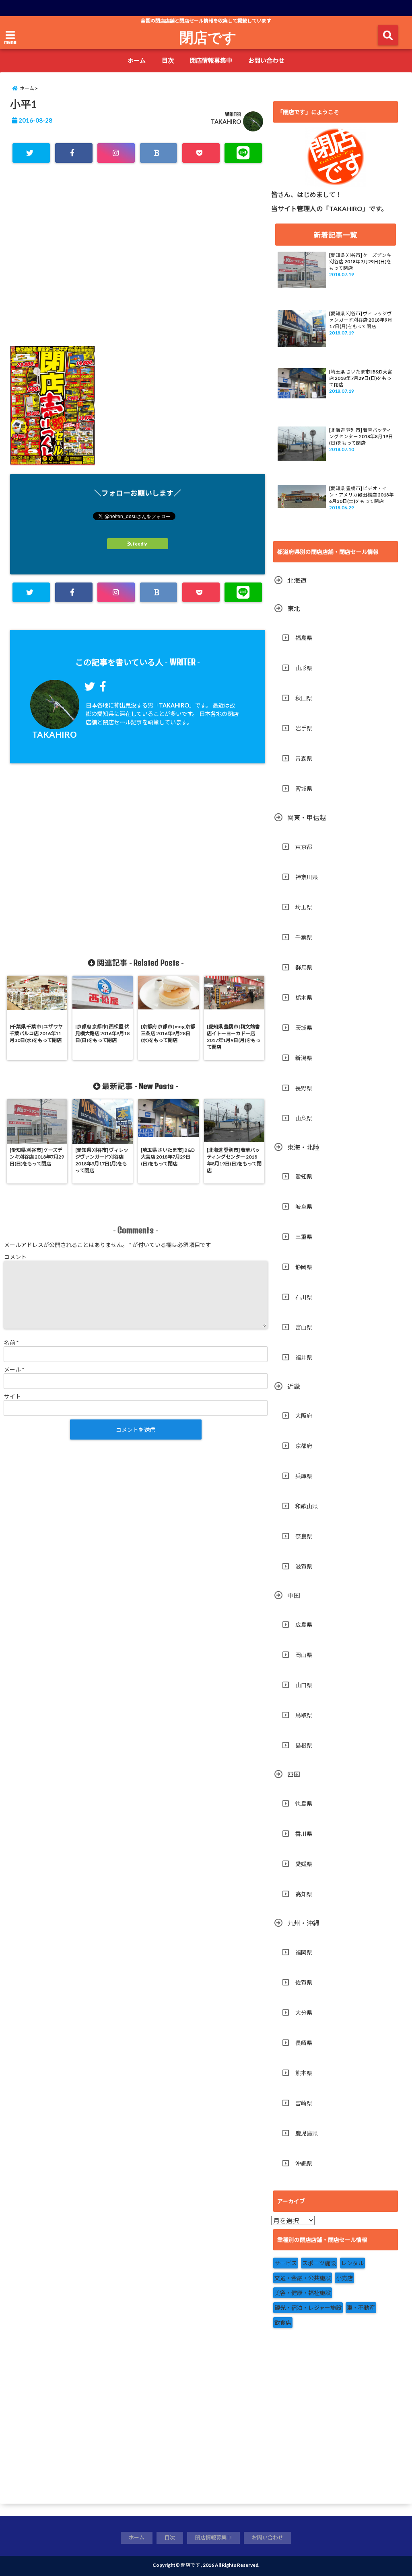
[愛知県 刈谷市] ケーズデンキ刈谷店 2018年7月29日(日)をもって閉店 (360, 261)
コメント (15, 1257)
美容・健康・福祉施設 (303, 2293)
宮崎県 (304, 2103)
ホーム (137, 60)
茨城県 (304, 1028)
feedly (140, 544)
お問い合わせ (266, 60)
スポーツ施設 (319, 2263)
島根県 (304, 1745)
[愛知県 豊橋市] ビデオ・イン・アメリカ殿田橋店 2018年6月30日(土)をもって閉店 (362, 495)
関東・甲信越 (307, 817)
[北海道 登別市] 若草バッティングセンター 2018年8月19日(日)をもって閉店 (361, 436)
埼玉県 (304, 907)
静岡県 (304, 1267)
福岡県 (304, 1952)
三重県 (304, 1237)
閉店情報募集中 (211, 60)
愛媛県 (304, 1864)
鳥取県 (304, 1715)
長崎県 (304, 2043)
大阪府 (304, 1416)
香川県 (304, 1834)
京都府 (304, 1446)
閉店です (208, 37)
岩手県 (304, 728)
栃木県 (304, 998)
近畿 (294, 1386)
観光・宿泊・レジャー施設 (308, 2308)
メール (14, 1369)
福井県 (304, 1357)
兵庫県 (304, 1476)
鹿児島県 (307, 2133)
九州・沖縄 (303, 1923)
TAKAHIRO (226, 122)
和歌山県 (307, 1506)
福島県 (304, 638)
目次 (168, 60)
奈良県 (304, 1536)
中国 (294, 1595)
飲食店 (283, 2323)
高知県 (304, 1894)
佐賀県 (304, 1982)
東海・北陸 (303, 1147)
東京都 (304, 847)
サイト (12, 1396)
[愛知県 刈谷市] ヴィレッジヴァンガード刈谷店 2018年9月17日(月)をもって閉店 (361, 320)
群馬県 (304, 967)
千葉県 (304, 937)
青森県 (304, 758)
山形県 (304, 668)
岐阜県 (304, 1207)
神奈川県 (307, 877)
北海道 (297, 580)
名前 (11, 1342)
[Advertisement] (138, 265)
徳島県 (304, 1804)
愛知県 (304, 1176)
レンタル (352, 2263)
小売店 (344, 2278)
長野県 (304, 1088)
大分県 (304, 2013)
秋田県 (304, 698)
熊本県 (304, 2073)
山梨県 (304, 1118)
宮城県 (304, 789)
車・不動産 (361, 2308)
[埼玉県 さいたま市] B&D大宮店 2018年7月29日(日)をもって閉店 (361, 378)
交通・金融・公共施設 (303, 2278)
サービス (286, 2263)
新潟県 (304, 1058)
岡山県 (304, 1655)
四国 (294, 1774)
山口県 (304, 1685)
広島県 (304, 1625)
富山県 (304, 1327)
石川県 (304, 1297)
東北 (294, 608)
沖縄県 (304, 2163)
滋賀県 (304, 1566)
